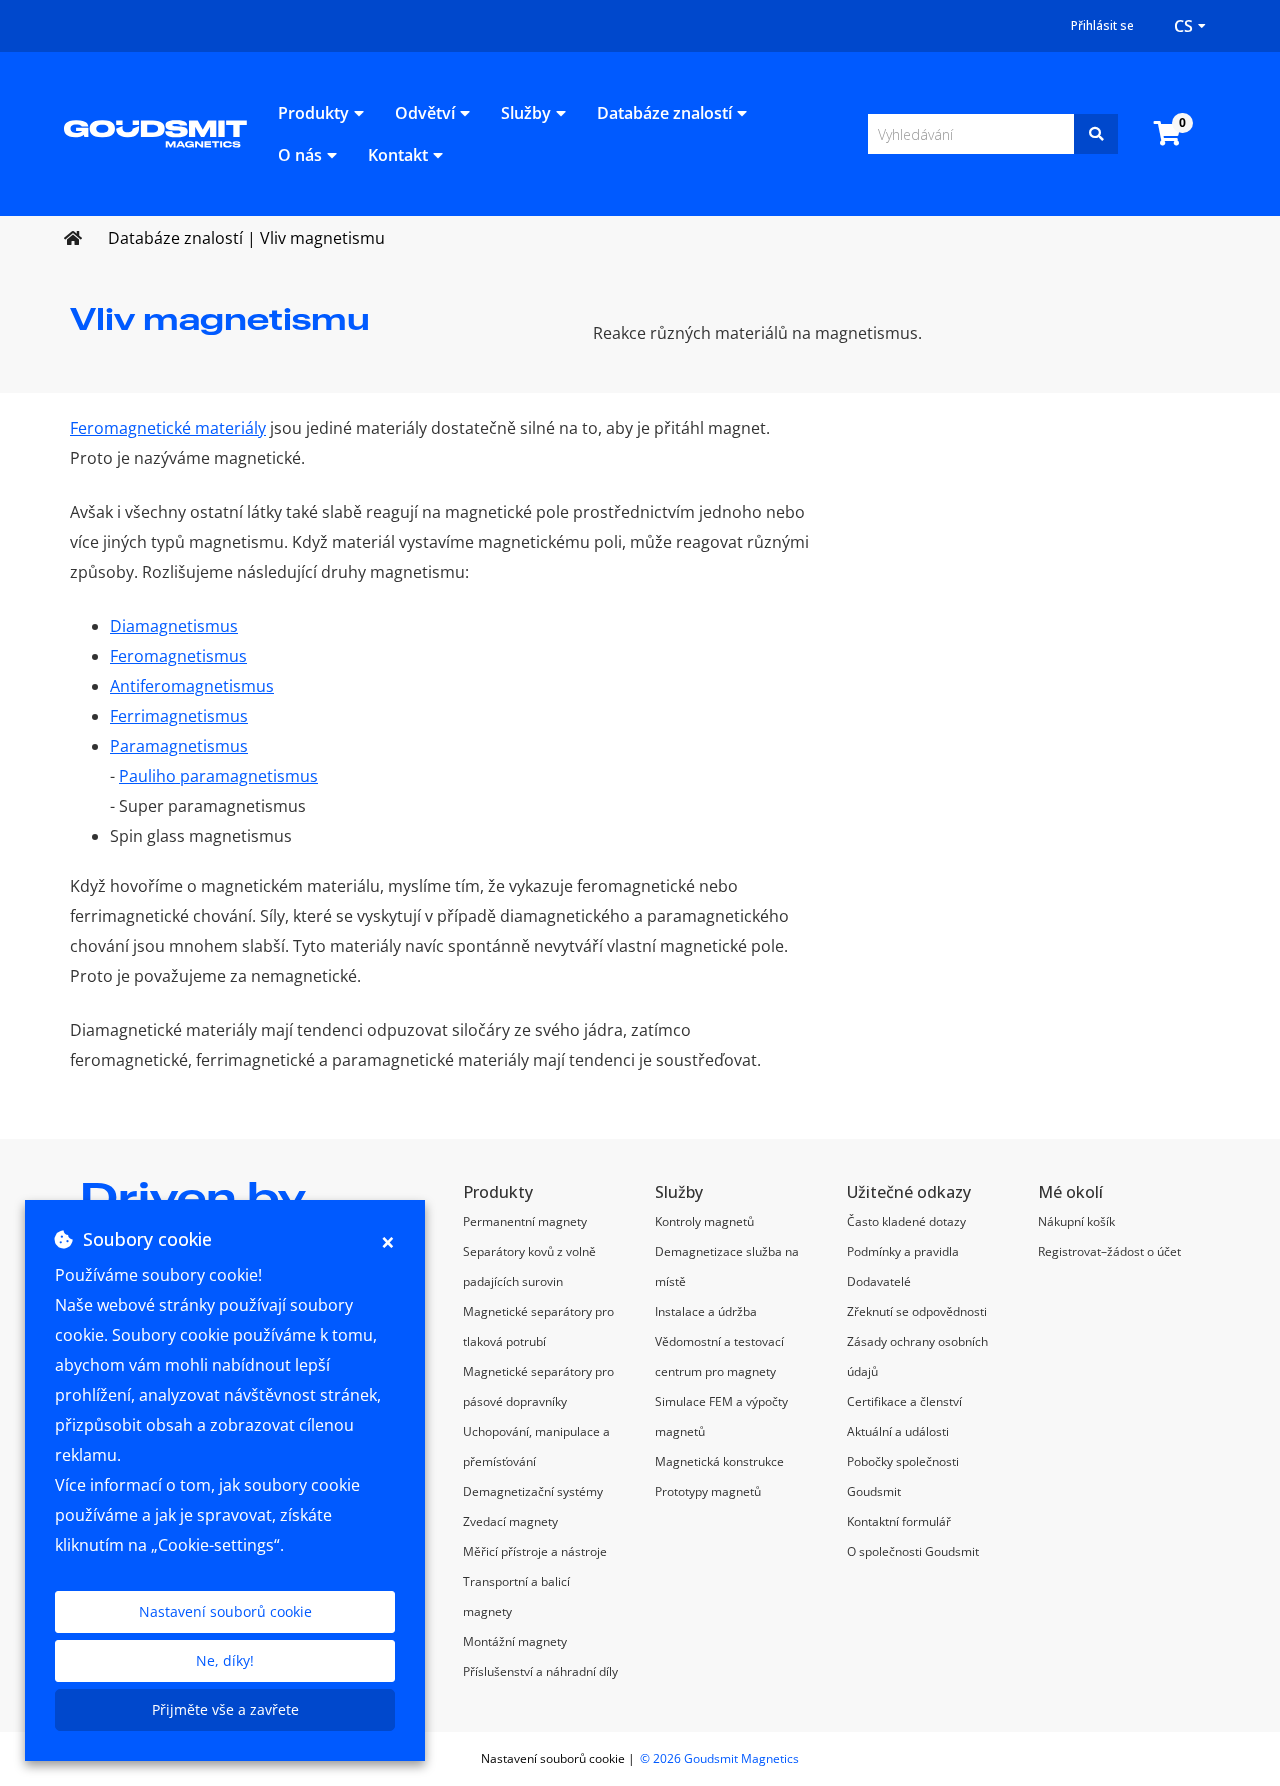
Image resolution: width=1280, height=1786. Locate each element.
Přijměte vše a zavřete (225, 1709)
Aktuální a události (898, 1431)
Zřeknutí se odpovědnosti (917, 1311)
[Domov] (155, 132)
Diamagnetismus (174, 626)
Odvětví (425, 113)
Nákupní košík (1076, 1221)
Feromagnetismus (178, 656)
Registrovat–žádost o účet (1109, 1251)
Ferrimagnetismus (179, 716)
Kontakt (398, 155)
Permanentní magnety (525, 1221)
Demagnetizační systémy (533, 1491)
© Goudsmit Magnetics (719, 1758)
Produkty (313, 113)
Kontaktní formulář (899, 1521)
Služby (526, 113)
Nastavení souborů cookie (225, 1611)
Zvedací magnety (510, 1521)
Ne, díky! (225, 1660)
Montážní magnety (515, 1641)
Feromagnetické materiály (168, 428)
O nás (300, 155)
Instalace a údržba (706, 1311)
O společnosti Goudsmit (913, 1551)
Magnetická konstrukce (719, 1461)
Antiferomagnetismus (192, 686)
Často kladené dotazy (906, 1221)
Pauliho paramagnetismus (218, 776)
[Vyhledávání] (1096, 134)
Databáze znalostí (664, 113)
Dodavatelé (879, 1281)
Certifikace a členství (904, 1401)
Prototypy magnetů (708, 1491)
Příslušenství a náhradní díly (540, 1671)
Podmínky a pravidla (903, 1251)
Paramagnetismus (179, 746)
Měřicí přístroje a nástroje (535, 1551)
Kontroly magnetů (704, 1221)
